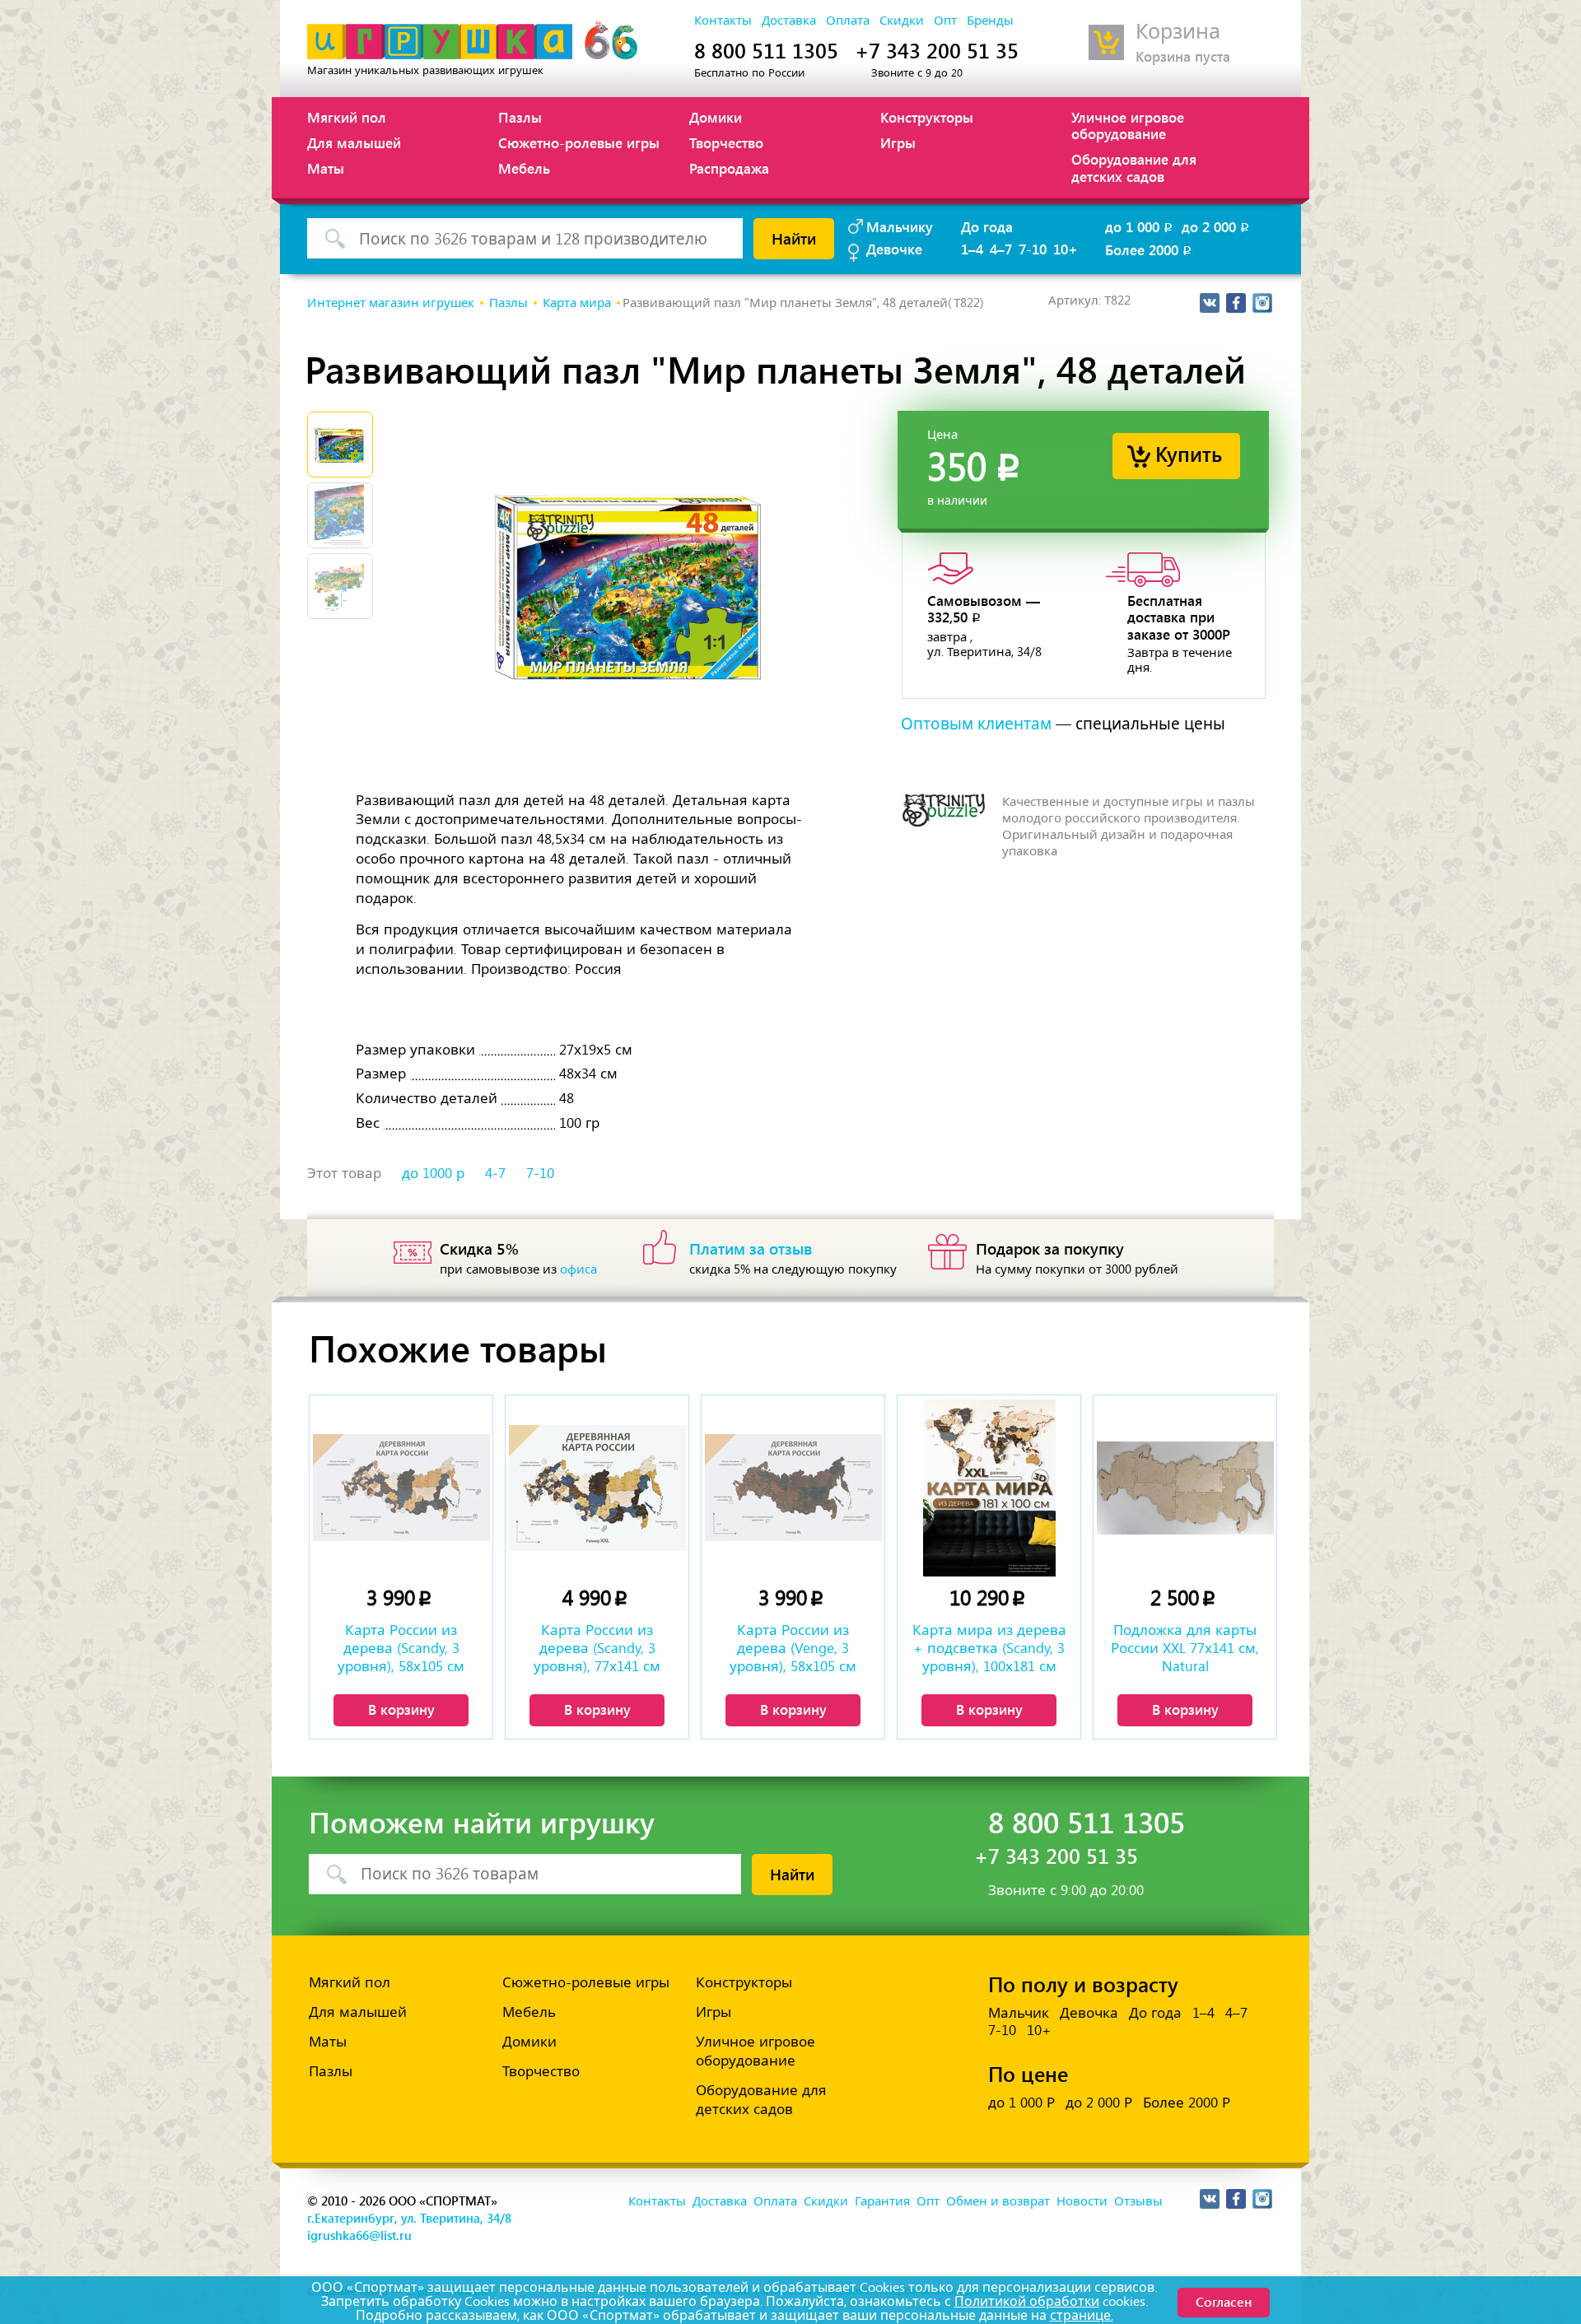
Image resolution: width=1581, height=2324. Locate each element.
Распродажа (729, 168)
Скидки (902, 21)
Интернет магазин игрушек (391, 303)
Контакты (723, 21)
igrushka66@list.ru (359, 2235)
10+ (1066, 249)
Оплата (848, 21)
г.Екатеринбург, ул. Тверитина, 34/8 (409, 2218)
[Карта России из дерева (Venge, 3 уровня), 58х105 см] (793, 1488)
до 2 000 (1217, 226)
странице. (1082, 2315)
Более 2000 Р (1187, 2103)
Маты (326, 168)
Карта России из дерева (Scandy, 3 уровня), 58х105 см (401, 1648)
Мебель (524, 168)
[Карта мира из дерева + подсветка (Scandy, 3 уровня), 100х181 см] (989, 1488)
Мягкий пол (347, 117)
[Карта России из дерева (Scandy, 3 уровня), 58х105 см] (401, 1488)
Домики (716, 117)
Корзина (1178, 32)
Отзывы (1138, 2201)
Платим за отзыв (751, 1248)
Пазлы (520, 117)
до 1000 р (433, 1173)
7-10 (1033, 249)
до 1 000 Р (1021, 2103)
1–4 (972, 249)
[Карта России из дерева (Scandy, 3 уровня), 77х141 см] (597, 1488)
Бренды (990, 21)
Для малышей (354, 142)
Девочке (894, 249)
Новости (1082, 2201)
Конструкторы (927, 117)
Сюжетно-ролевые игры (579, 142)
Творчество (726, 142)
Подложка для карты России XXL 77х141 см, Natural (1185, 1648)
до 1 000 (1140, 226)
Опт (945, 21)
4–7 (1001, 249)
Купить (1189, 453)
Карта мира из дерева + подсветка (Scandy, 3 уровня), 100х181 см (989, 1648)
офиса (578, 1269)
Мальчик (1019, 2013)
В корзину (401, 1709)
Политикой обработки (1027, 2301)
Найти (794, 238)
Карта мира (577, 303)
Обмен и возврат (998, 2201)
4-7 (495, 1173)
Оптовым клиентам (976, 724)
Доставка (789, 21)
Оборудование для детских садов (1134, 167)
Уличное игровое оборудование (1128, 125)
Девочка (1089, 2013)
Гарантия (882, 2201)
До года (987, 226)
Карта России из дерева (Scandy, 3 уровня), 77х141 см (597, 1648)
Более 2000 (1150, 249)
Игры (898, 142)
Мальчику (900, 226)
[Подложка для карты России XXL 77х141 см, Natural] (1185, 1488)
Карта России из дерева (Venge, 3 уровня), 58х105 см (793, 1648)
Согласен (1224, 2301)
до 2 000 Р (1099, 2103)
